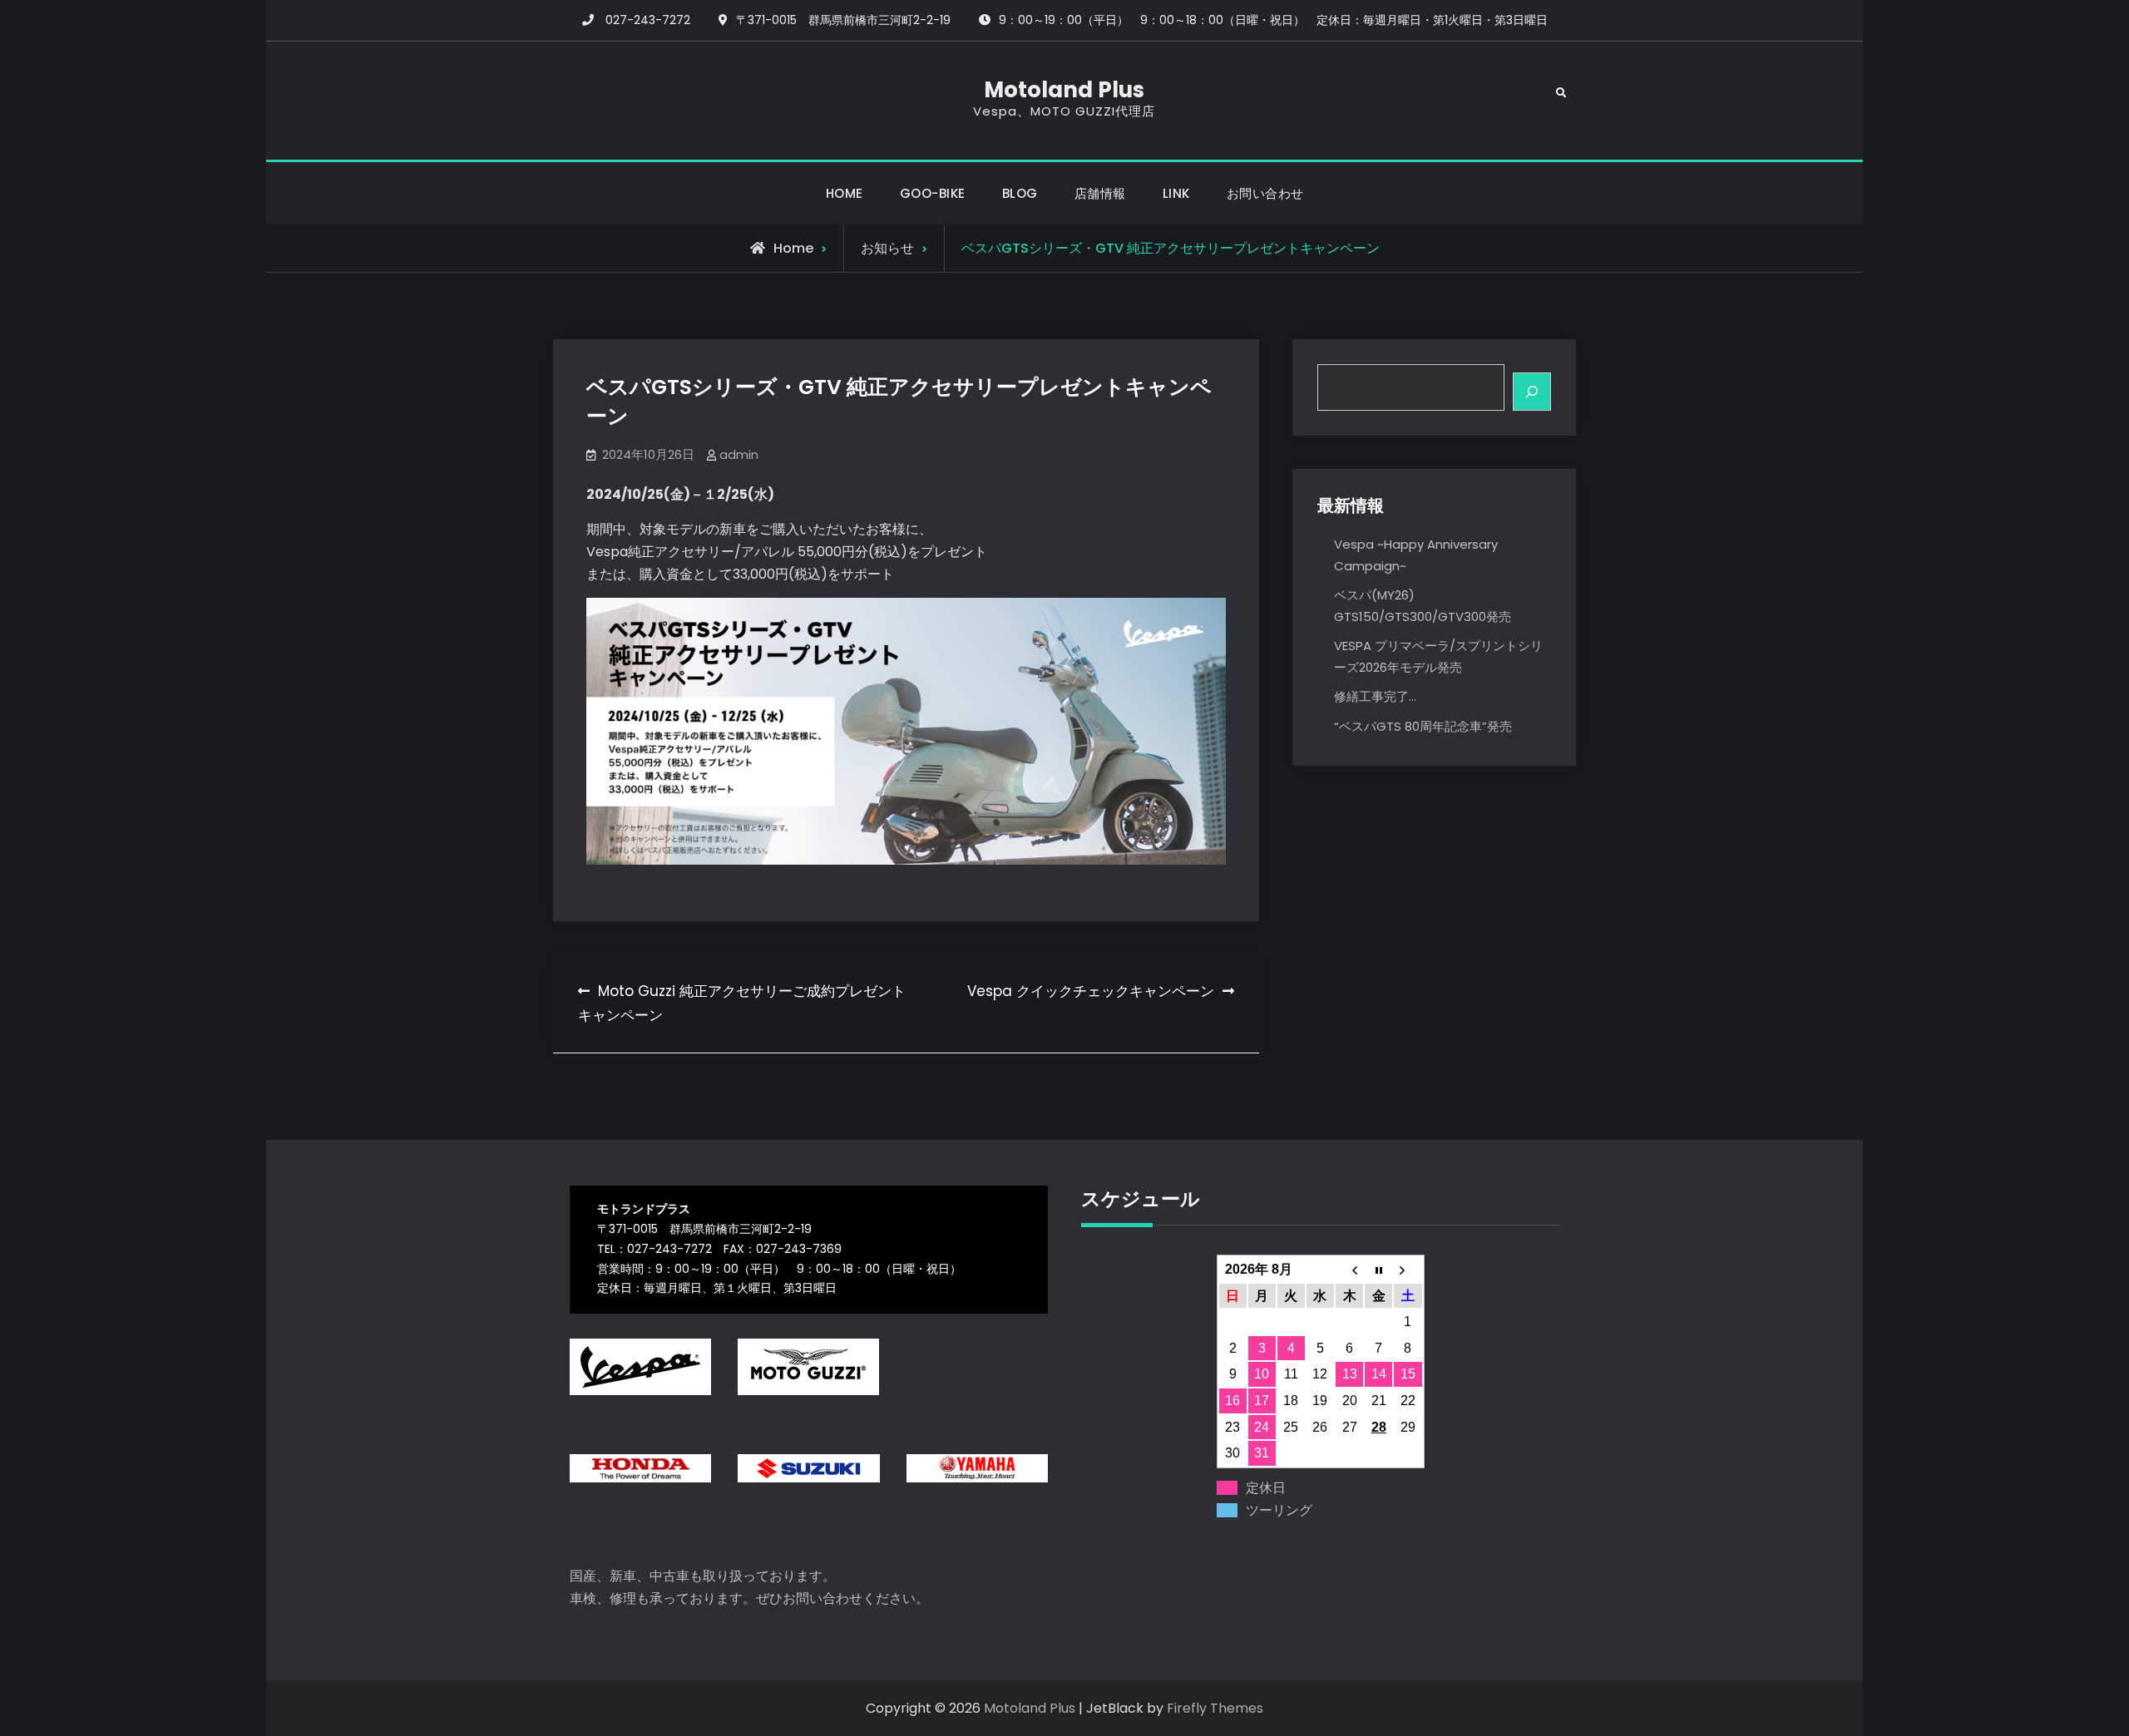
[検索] (1532, 392)
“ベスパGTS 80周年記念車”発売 (1423, 726)
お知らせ (887, 248)
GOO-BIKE (933, 193)
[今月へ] (1378, 1270)
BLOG (1020, 193)
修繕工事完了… (1375, 696)
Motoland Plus (1064, 90)
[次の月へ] (1408, 1270)
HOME (845, 193)
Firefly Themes (1215, 1708)
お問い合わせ (1265, 193)
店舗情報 (1100, 193)
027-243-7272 (648, 20)
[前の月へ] (1349, 1270)
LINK (1176, 193)
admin (739, 454)
